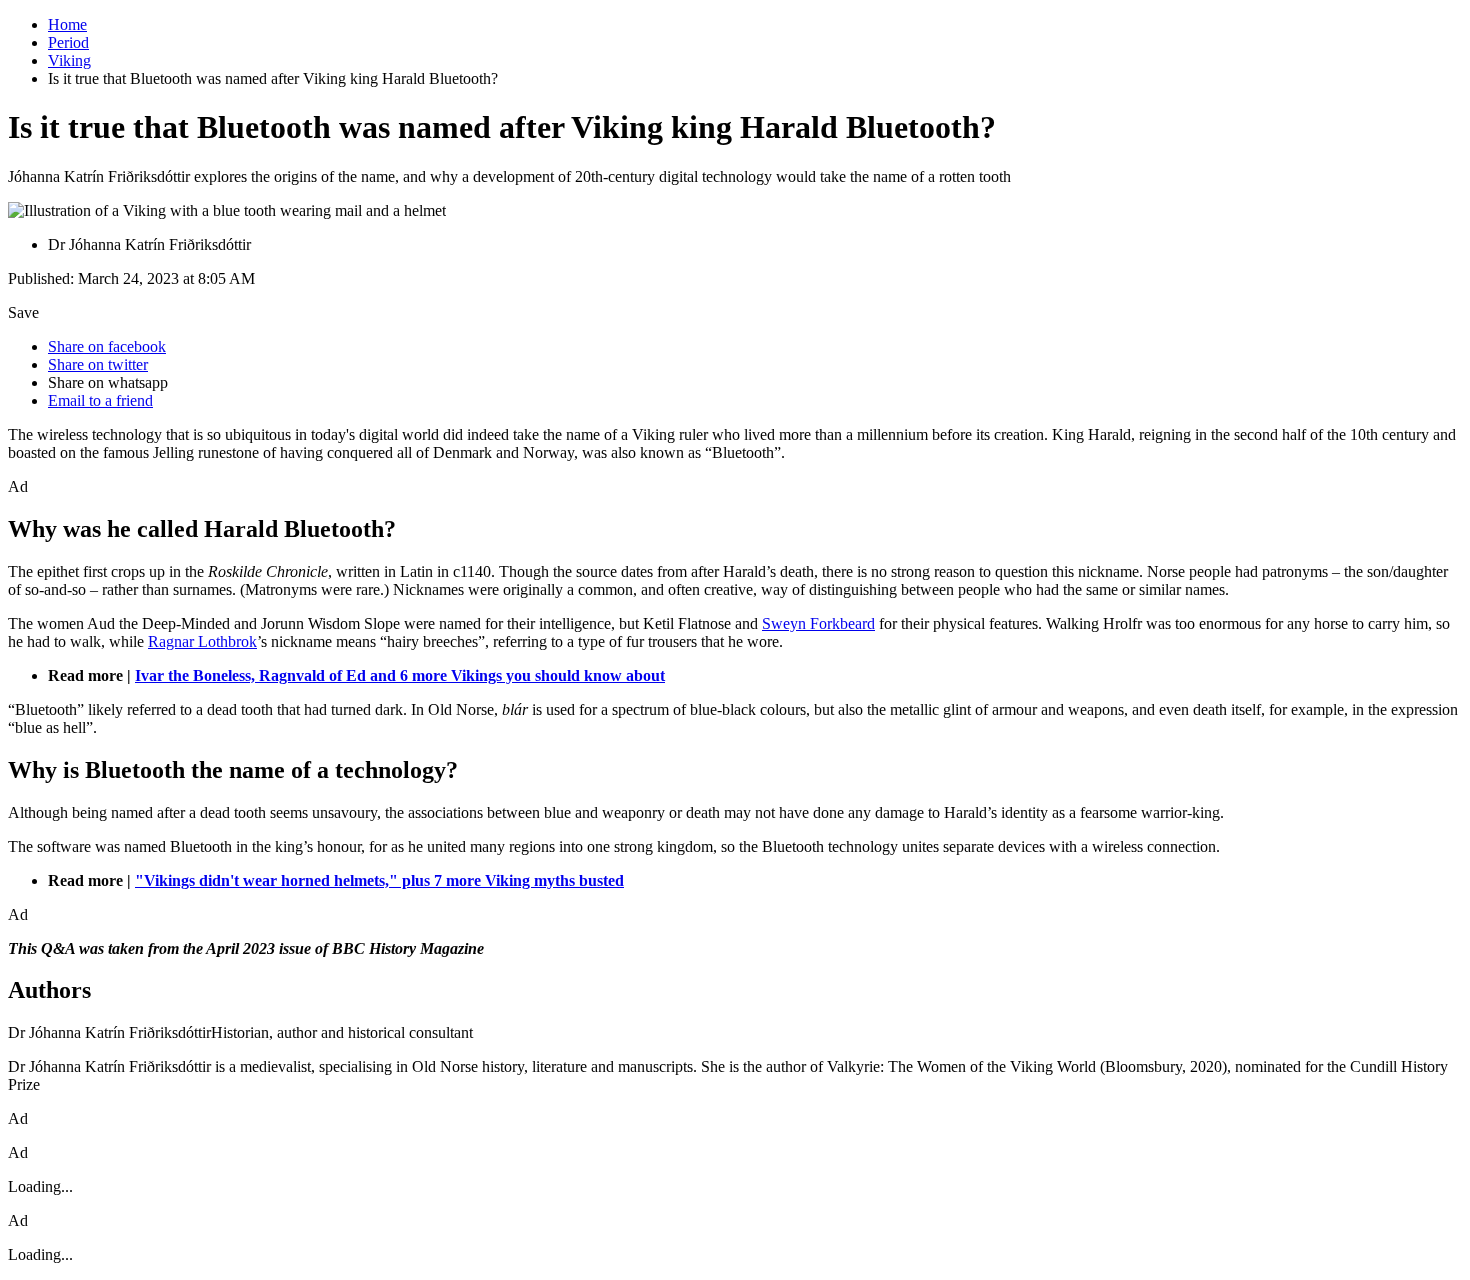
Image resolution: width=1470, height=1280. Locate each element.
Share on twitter (98, 364)
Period (68, 42)
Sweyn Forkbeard (818, 623)
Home (67, 24)
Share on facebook (107, 346)
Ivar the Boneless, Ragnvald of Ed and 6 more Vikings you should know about (400, 675)
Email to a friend (100, 400)
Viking (69, 60)
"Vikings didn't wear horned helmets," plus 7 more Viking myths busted (379, 880)
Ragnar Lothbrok (202, 641)
